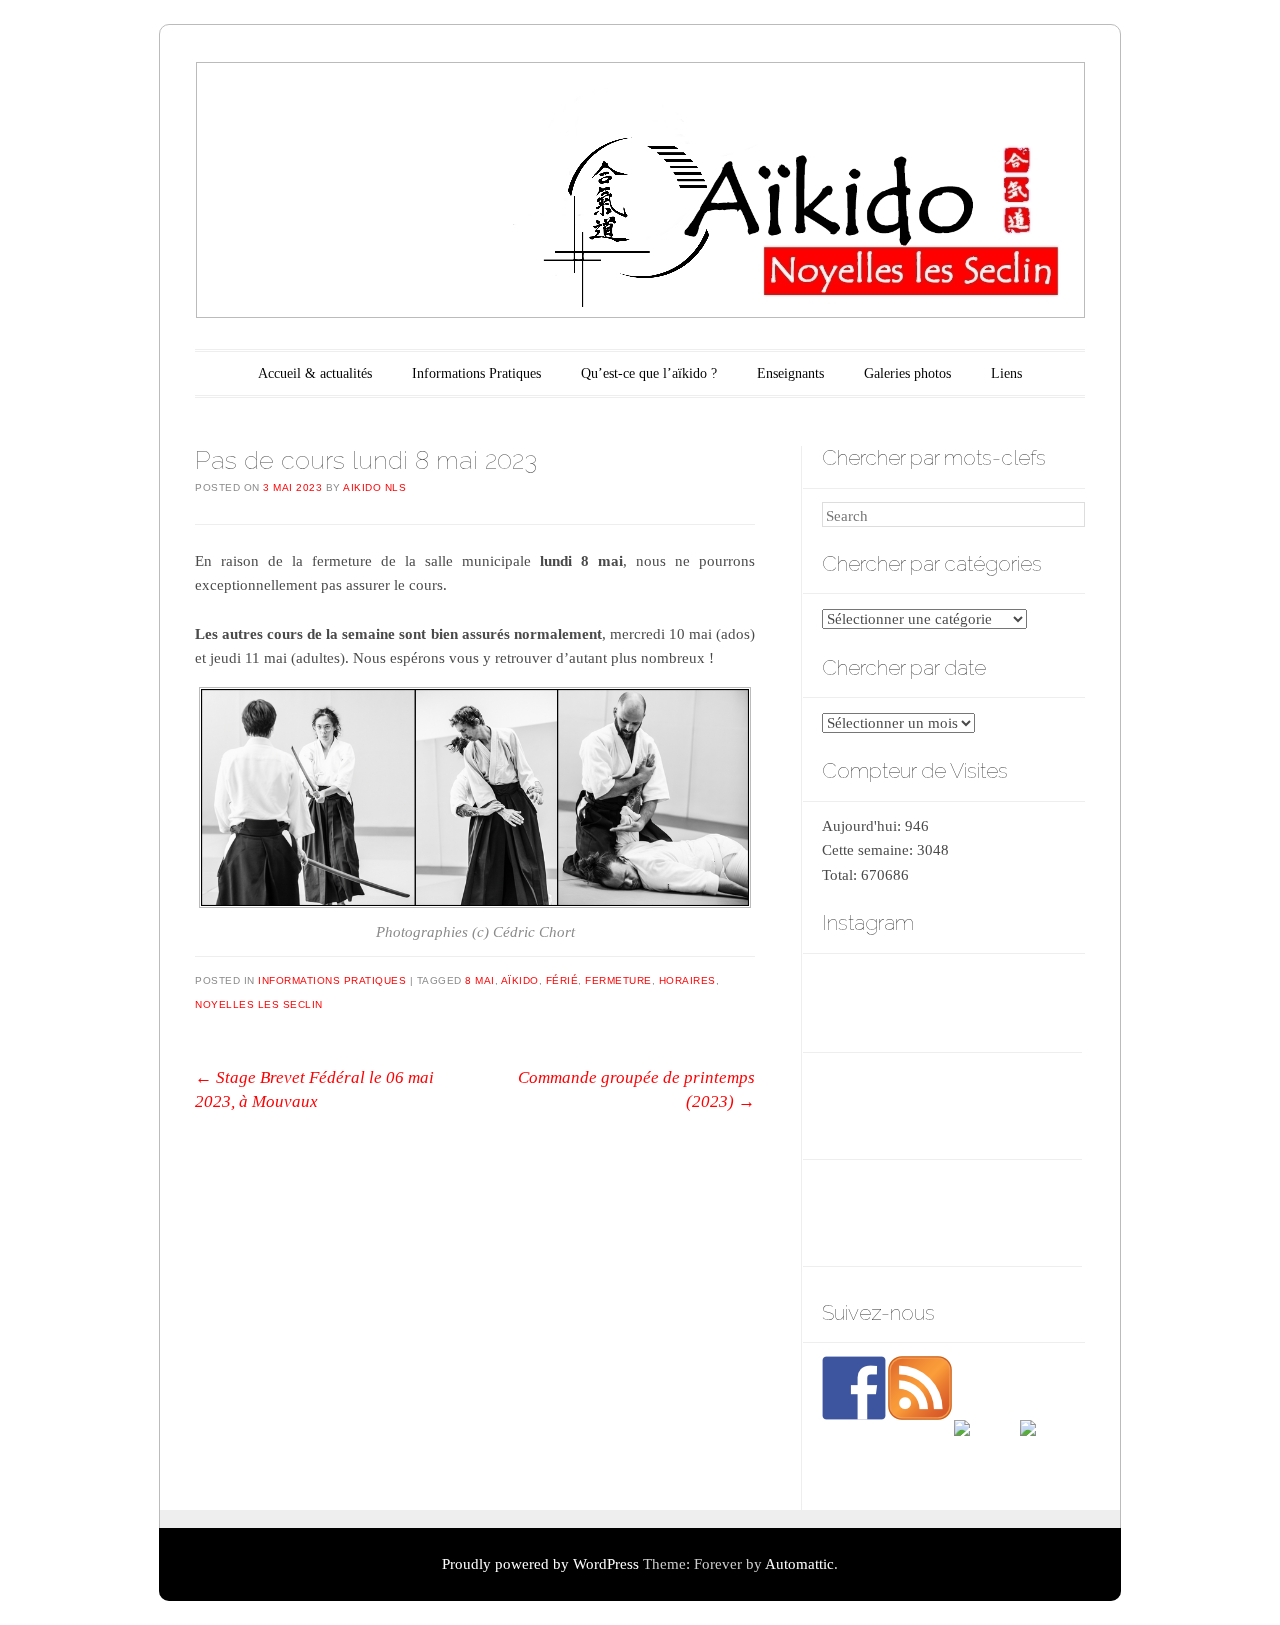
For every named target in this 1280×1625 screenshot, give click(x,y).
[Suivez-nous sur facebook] (854, 1388)
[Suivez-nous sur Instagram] (1052, 1452)
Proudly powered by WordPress (540, 1564)
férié (562, 980)
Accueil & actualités (315, 373)
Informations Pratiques (476, 373)
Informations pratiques (332, 980)
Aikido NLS (374, 487)
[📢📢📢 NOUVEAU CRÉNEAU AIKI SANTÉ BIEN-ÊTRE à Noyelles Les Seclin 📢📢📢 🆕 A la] (1041, 1000)
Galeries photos (907, 373)
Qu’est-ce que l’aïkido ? (649, 373)
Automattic (799, 1564)
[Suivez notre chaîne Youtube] (986, 1452)
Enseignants (790, 373)
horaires (687, 980)
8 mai (480, 980)
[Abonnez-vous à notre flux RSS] (920, 1388)
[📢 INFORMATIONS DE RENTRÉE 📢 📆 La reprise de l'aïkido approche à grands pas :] (1041, 1106)
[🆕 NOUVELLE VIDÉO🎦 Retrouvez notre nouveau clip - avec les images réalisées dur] (951, 1106)
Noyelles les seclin (259, 1004)
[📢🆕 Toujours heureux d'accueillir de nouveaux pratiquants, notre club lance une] (861, 1106)
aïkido (520, 980)
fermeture (618, 980)
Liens (1006, 373)
